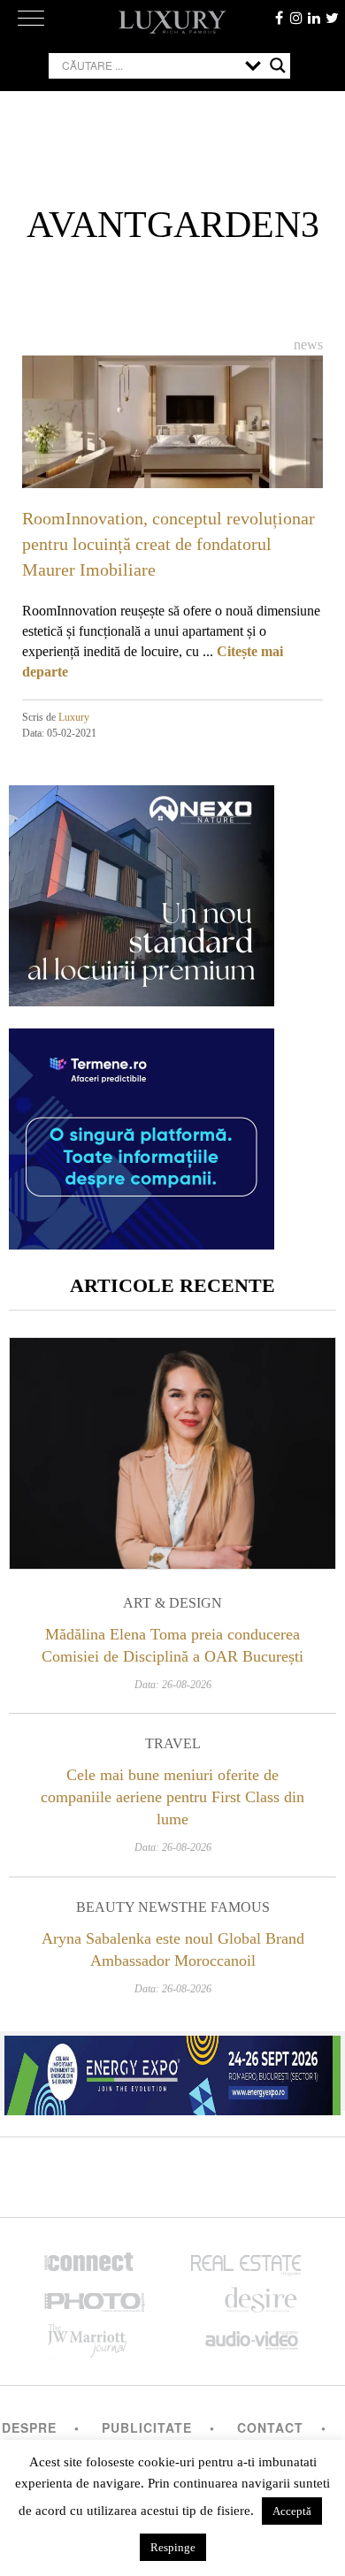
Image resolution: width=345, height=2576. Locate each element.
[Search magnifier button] (278, 65)
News (308, 344)
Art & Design (172, 1603)
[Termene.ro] (142, 1243)
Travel (173, 1743)
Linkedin (314, 18)
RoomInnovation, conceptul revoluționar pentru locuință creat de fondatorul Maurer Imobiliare (169, 544)
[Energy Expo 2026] (172, 2071)
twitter (332, 18)
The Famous (224, 1907)
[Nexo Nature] (142, 1000)
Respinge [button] (173, 2547)
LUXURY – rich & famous (172, 22)
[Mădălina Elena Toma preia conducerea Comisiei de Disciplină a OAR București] (172, 1453)
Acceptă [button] (292, 2511)
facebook (279, 18)
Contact (270, 2427)
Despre (29, 2427)
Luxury (74, 717)
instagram (296, 18)
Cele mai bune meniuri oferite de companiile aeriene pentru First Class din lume (172, 1797)
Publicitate (147, 2427)
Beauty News (127, 1907)
